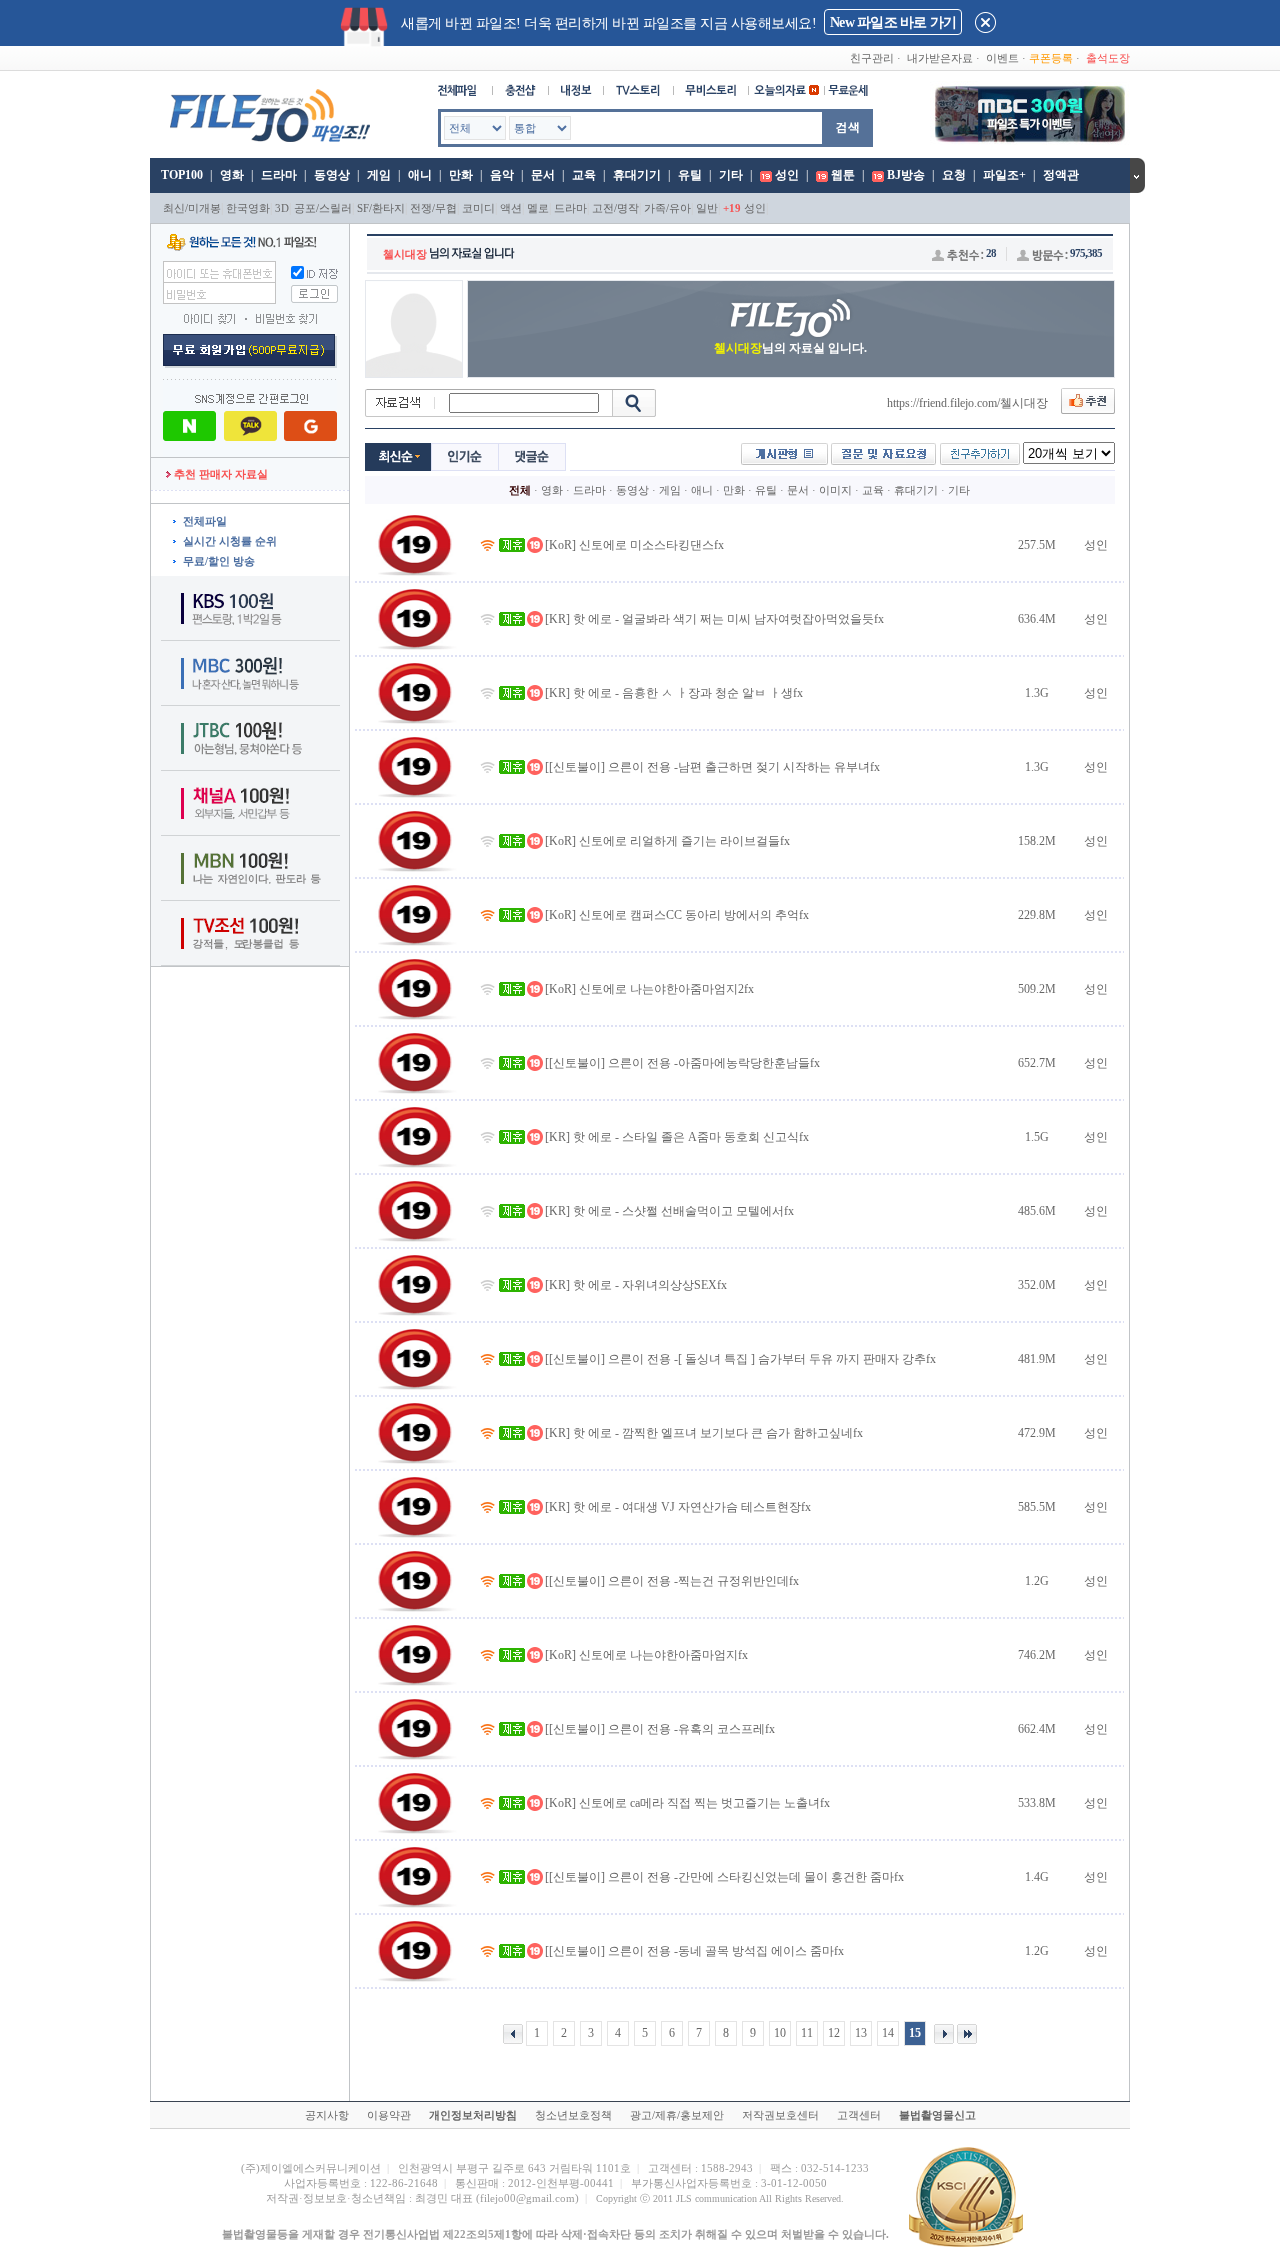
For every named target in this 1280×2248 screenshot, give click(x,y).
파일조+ (1004, 175)
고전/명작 (615, 208)
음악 (502, 175)
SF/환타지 (381, 208)
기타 (731, 175)
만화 (461, 175)
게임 (379, 175)
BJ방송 (906, 175)
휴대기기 (637, 175)
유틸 (690, 175)
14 (888, 2033)
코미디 (478, 208)
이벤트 (1002, 58)
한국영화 (248, 208)
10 (780, 2033)
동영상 (332, 175)
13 (861, 2033)
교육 (584, 175)
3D (282, 208)
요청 (954, 175)
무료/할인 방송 (219, 561)
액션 (511, 208)
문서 (543, 175)
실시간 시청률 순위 (230, 541)
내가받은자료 (940, 58)
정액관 (1061, 175)
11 (807, 2033)
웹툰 (843, 175)
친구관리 (872, 58)
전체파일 (205, 521)
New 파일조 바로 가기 (893, 22)
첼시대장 (405, 254)
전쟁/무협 (433, 208)
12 (834, 2033)
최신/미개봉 (192, 208)
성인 (787, 175)
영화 (232, 175)
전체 (520, 490)
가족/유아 (667, 208)
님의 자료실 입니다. (790, 348)
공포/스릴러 (323, 208)
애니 (420, 175)
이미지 (835, 490)
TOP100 (180, 175)
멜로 (538, 208)
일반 (707, 208)
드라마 (279, 175)
